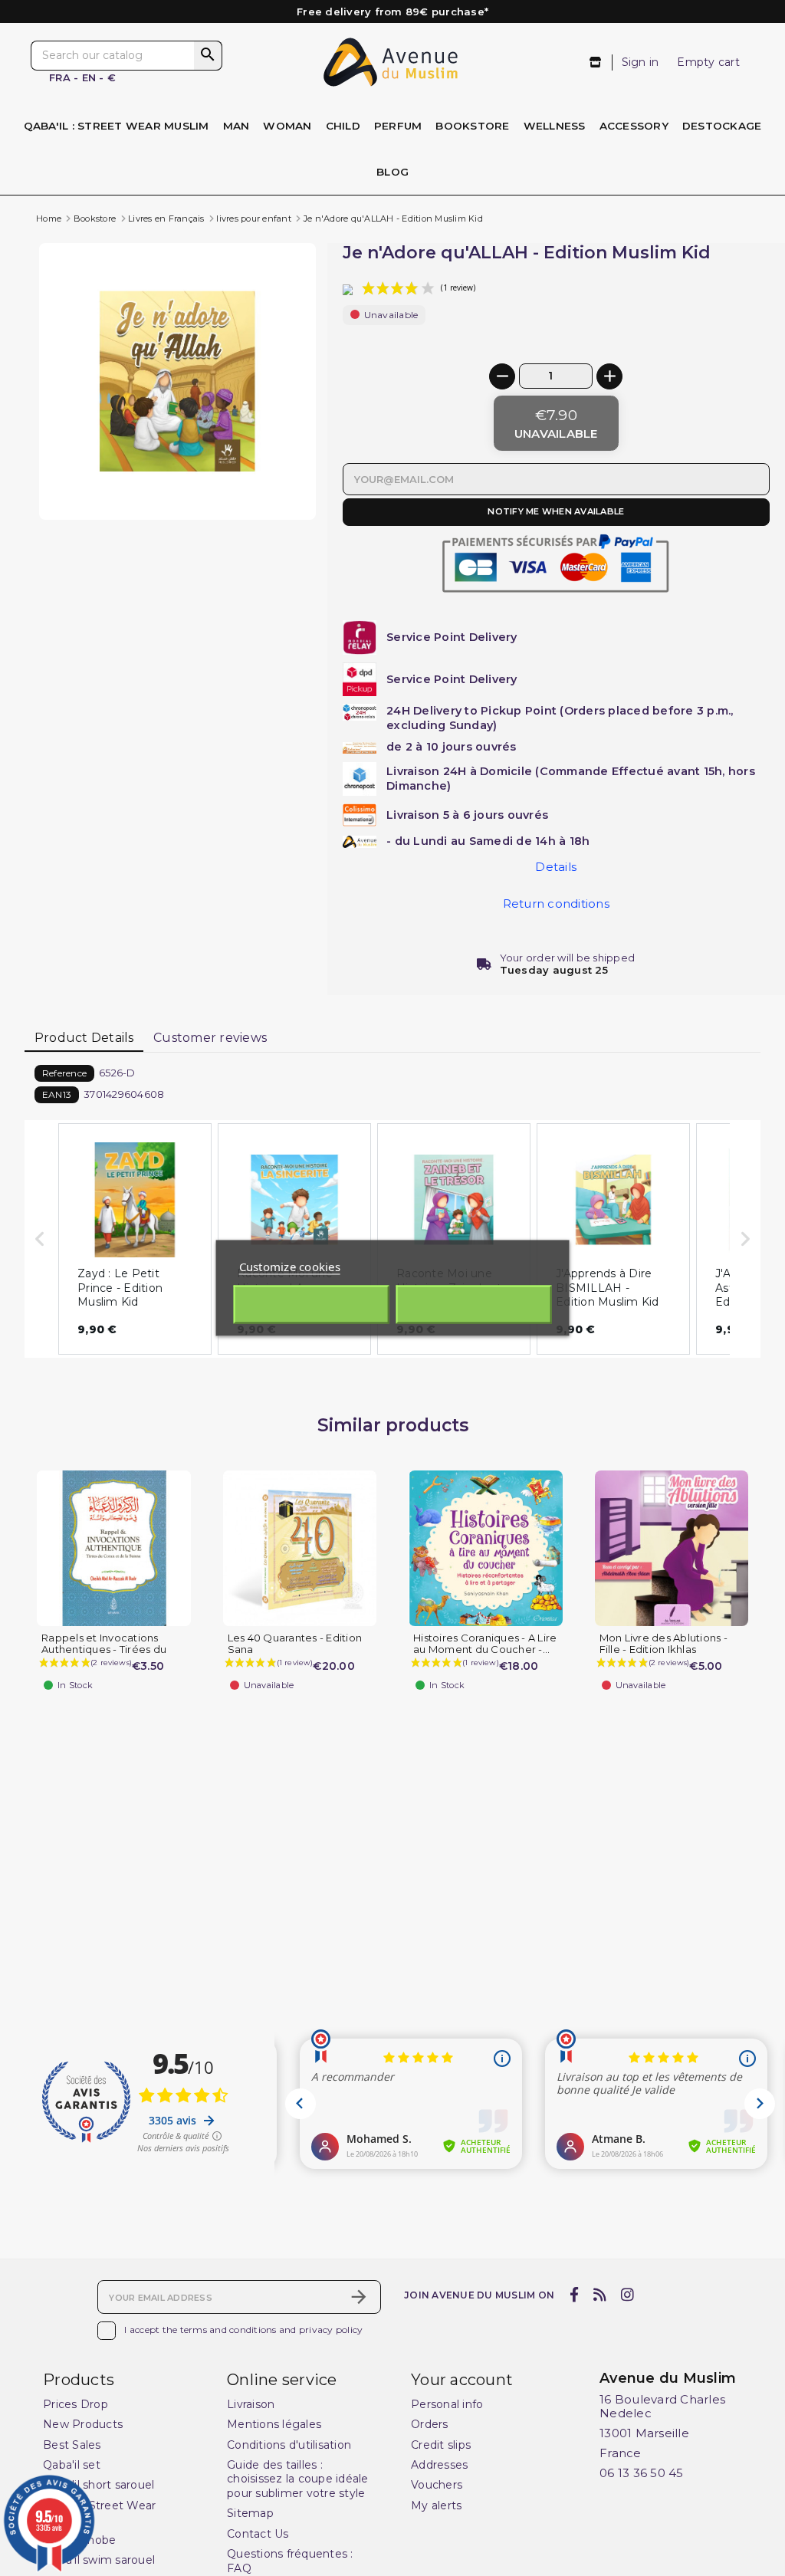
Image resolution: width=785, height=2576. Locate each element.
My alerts (436, 2505)
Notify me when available (556, 511)
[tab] (84, 1039)
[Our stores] (596, 62)
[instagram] (628, 2295)
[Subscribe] (359, 2297)
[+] (609, 376)
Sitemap (250, 2513)
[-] (502, 376)
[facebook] (574, 2295)
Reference (64, 1073)
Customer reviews (210, 1038)
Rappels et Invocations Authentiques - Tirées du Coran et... (104, 1649)
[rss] (599, 2295)
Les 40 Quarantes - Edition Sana (295, 1644)
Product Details (84, 1038)
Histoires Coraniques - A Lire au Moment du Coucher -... (485, 1644)
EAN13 (57, 1094)
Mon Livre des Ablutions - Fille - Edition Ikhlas (663, 1644)
